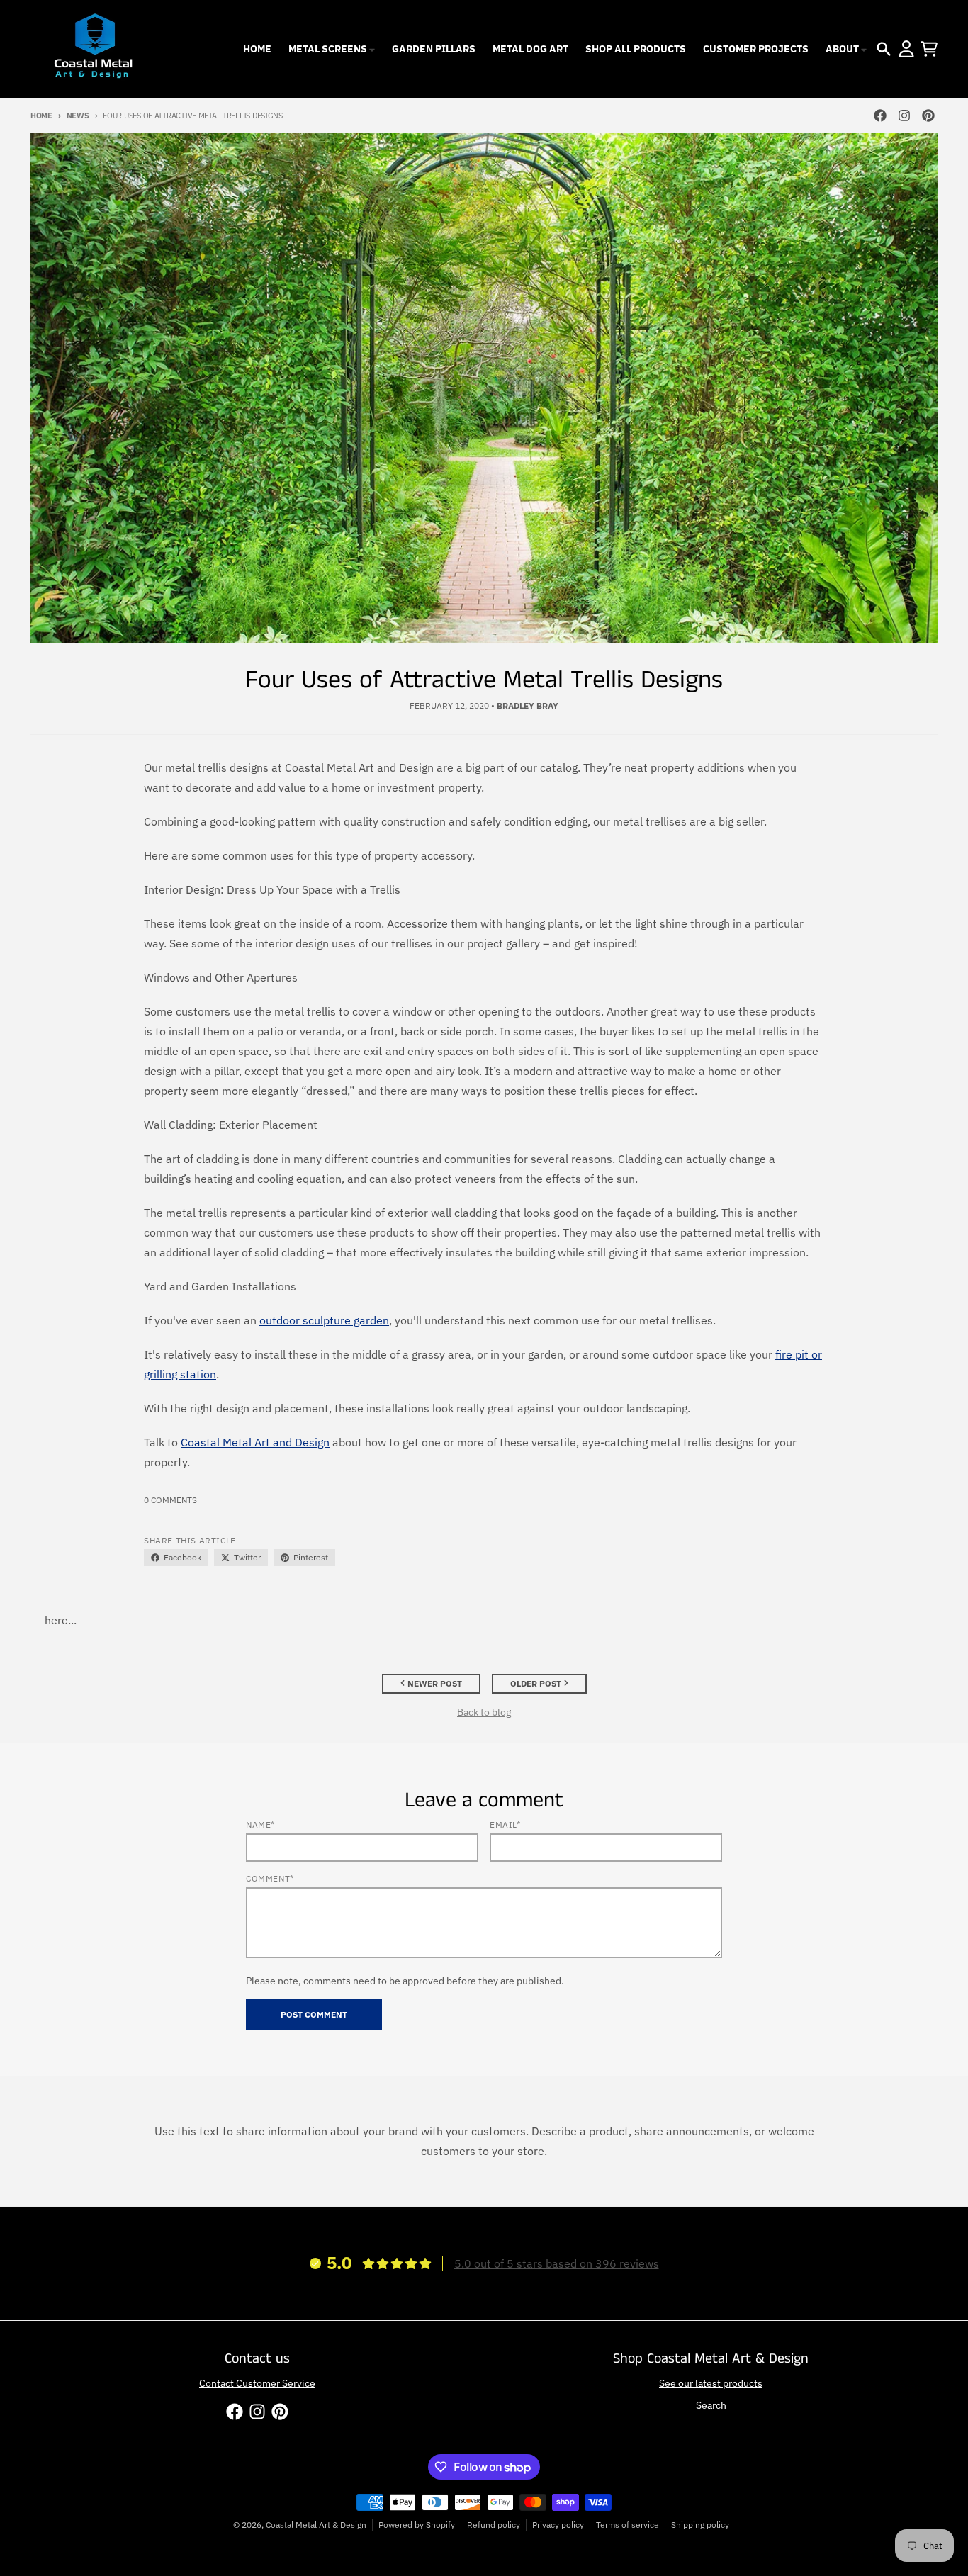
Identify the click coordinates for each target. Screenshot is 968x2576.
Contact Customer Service (257, 2383)
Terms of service (627, 2525)
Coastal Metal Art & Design (316, 2525)
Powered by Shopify (417, 2525)
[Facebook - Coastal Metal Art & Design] (880, 116)
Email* (505, 1824)
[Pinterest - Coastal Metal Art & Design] (928, 116)
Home (41, 116)
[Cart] (929, 49)
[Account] (906, 49)
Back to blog (484, 1712)
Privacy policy (558, 2525)
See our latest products (711, 2383)
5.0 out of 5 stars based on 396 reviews (557, 2263)
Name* (260, 1824)
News (78, 116)
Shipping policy (700, 2525)
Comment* (270, 1878)
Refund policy (494, 2525)
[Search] (884, 49)
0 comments (170, 1500)
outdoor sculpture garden (324, 1320)
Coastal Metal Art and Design (255, 1442)
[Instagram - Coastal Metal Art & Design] (904, 116)
